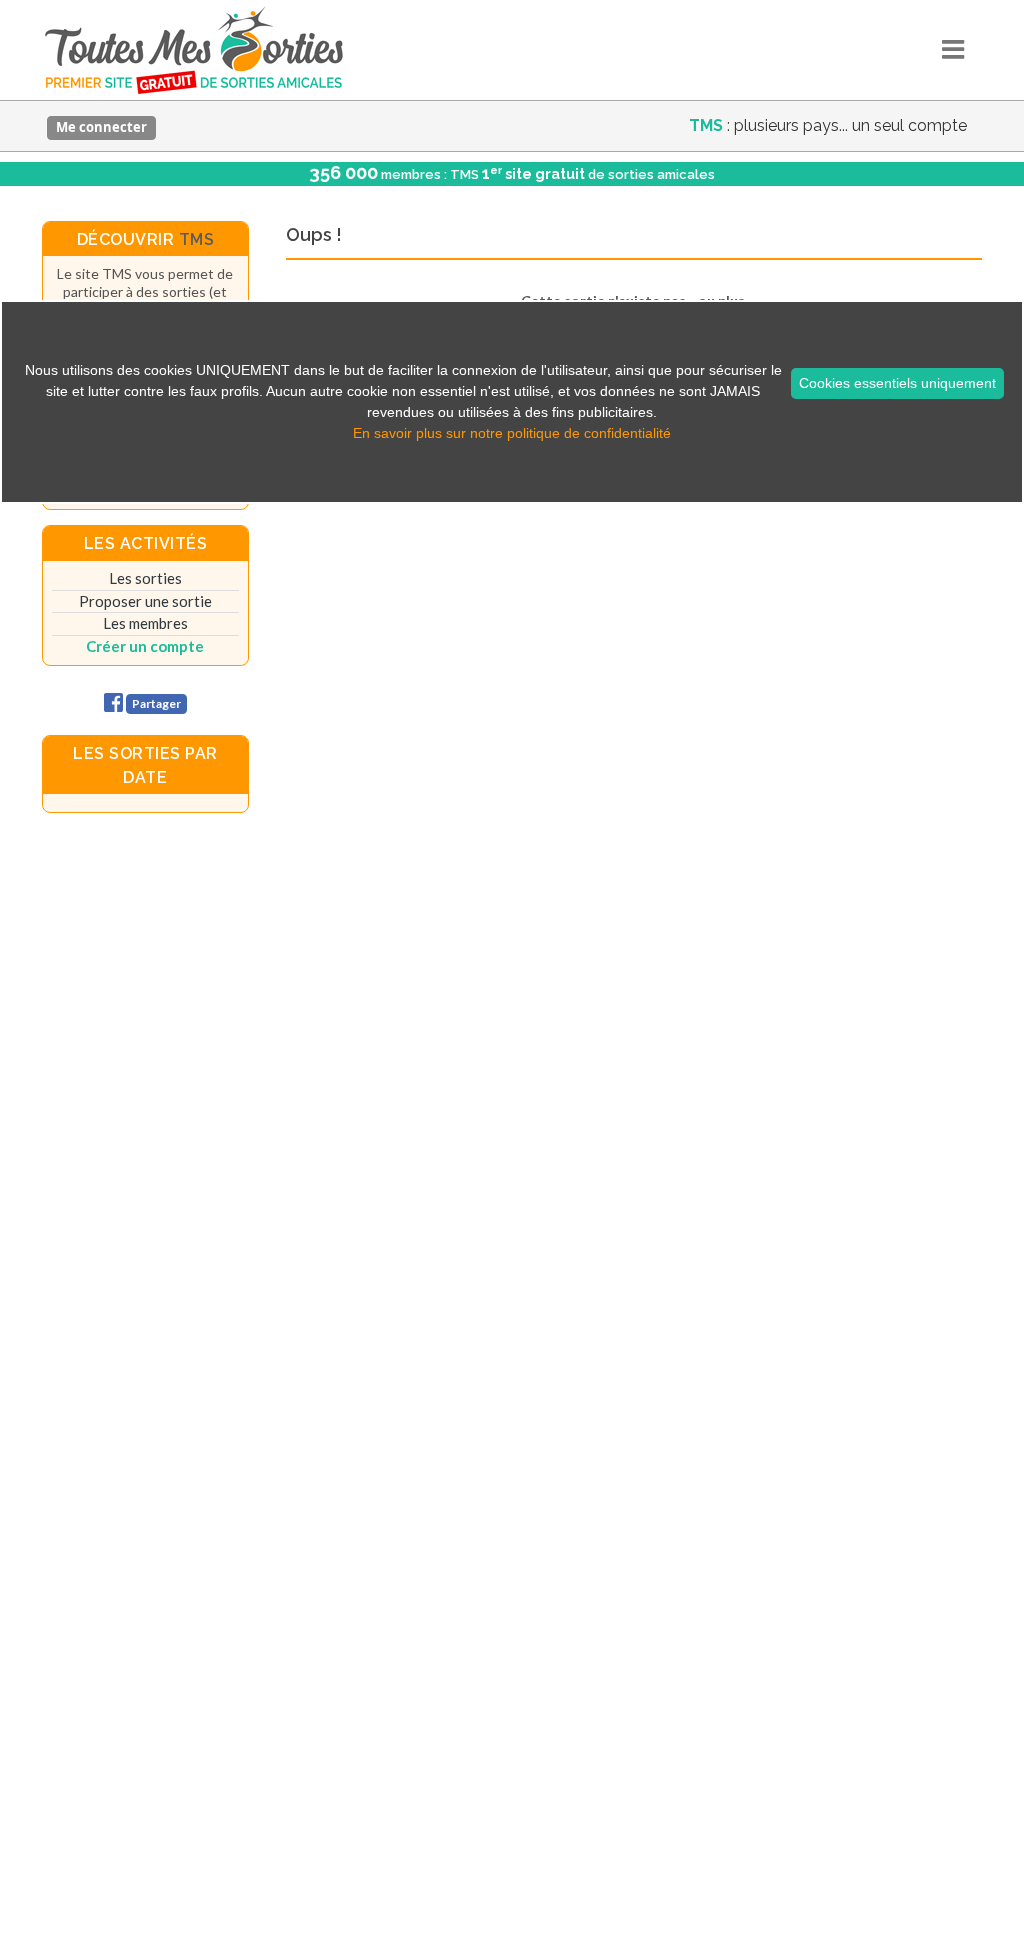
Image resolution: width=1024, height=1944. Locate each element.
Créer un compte (145, 646)
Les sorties (145, 578)
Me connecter (101, 127)
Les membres (145, 623)
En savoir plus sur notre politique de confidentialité (512, 433)
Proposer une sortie (145, 601)
